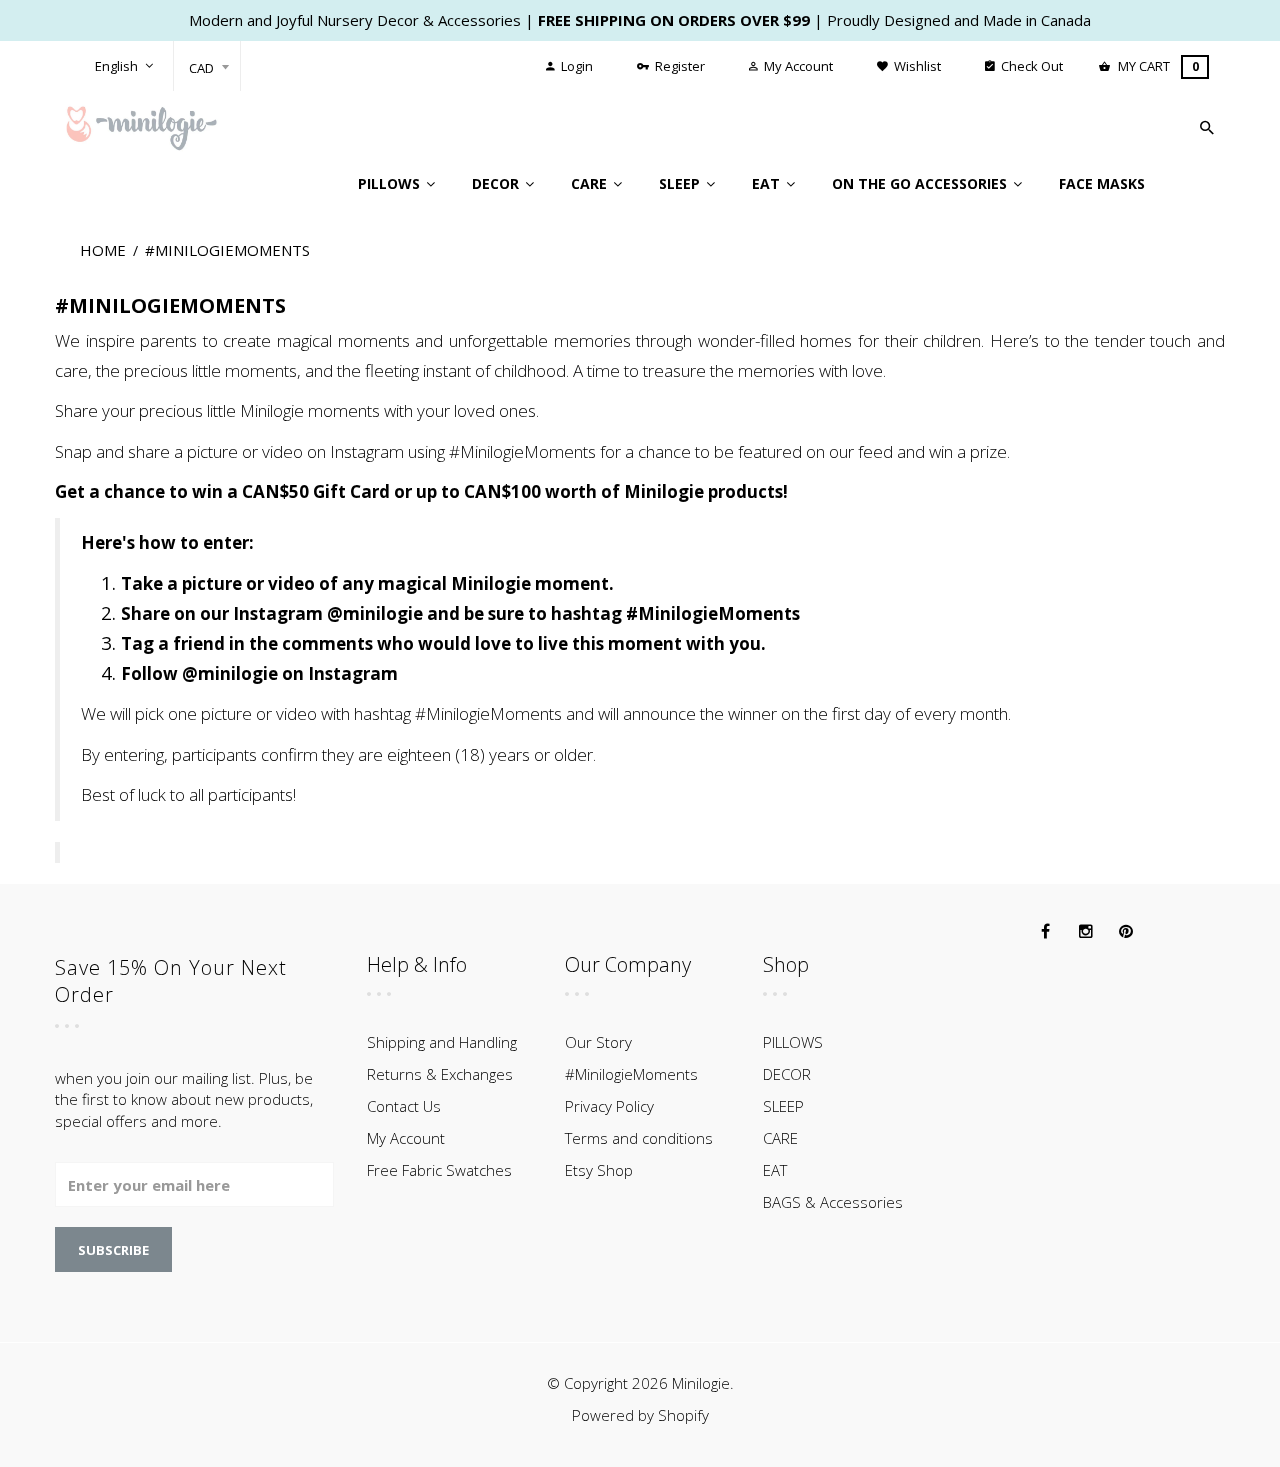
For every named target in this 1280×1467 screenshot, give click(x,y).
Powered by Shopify (640, 1415)
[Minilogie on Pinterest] (1126, 932)
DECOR (787, 1074)
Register (678, 66)
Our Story (598, 1042)
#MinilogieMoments (631, 1074)
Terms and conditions (639, 1138)
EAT (775, 1170)
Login (575, 66)
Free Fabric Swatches (439, 1170)
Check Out (1030, 66)
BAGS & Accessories (833, 1202)
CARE (780, 1138)
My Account (797, 66)
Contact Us (404, 1106)
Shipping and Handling (442, 1042)
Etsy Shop (599, 1170)
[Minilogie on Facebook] (1046, 932)
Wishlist (916, 66)
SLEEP (783, 1106)
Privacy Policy (609, 1106)
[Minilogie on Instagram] (1086, 932)
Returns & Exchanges (440, 1074)
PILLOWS (793, 1042)
